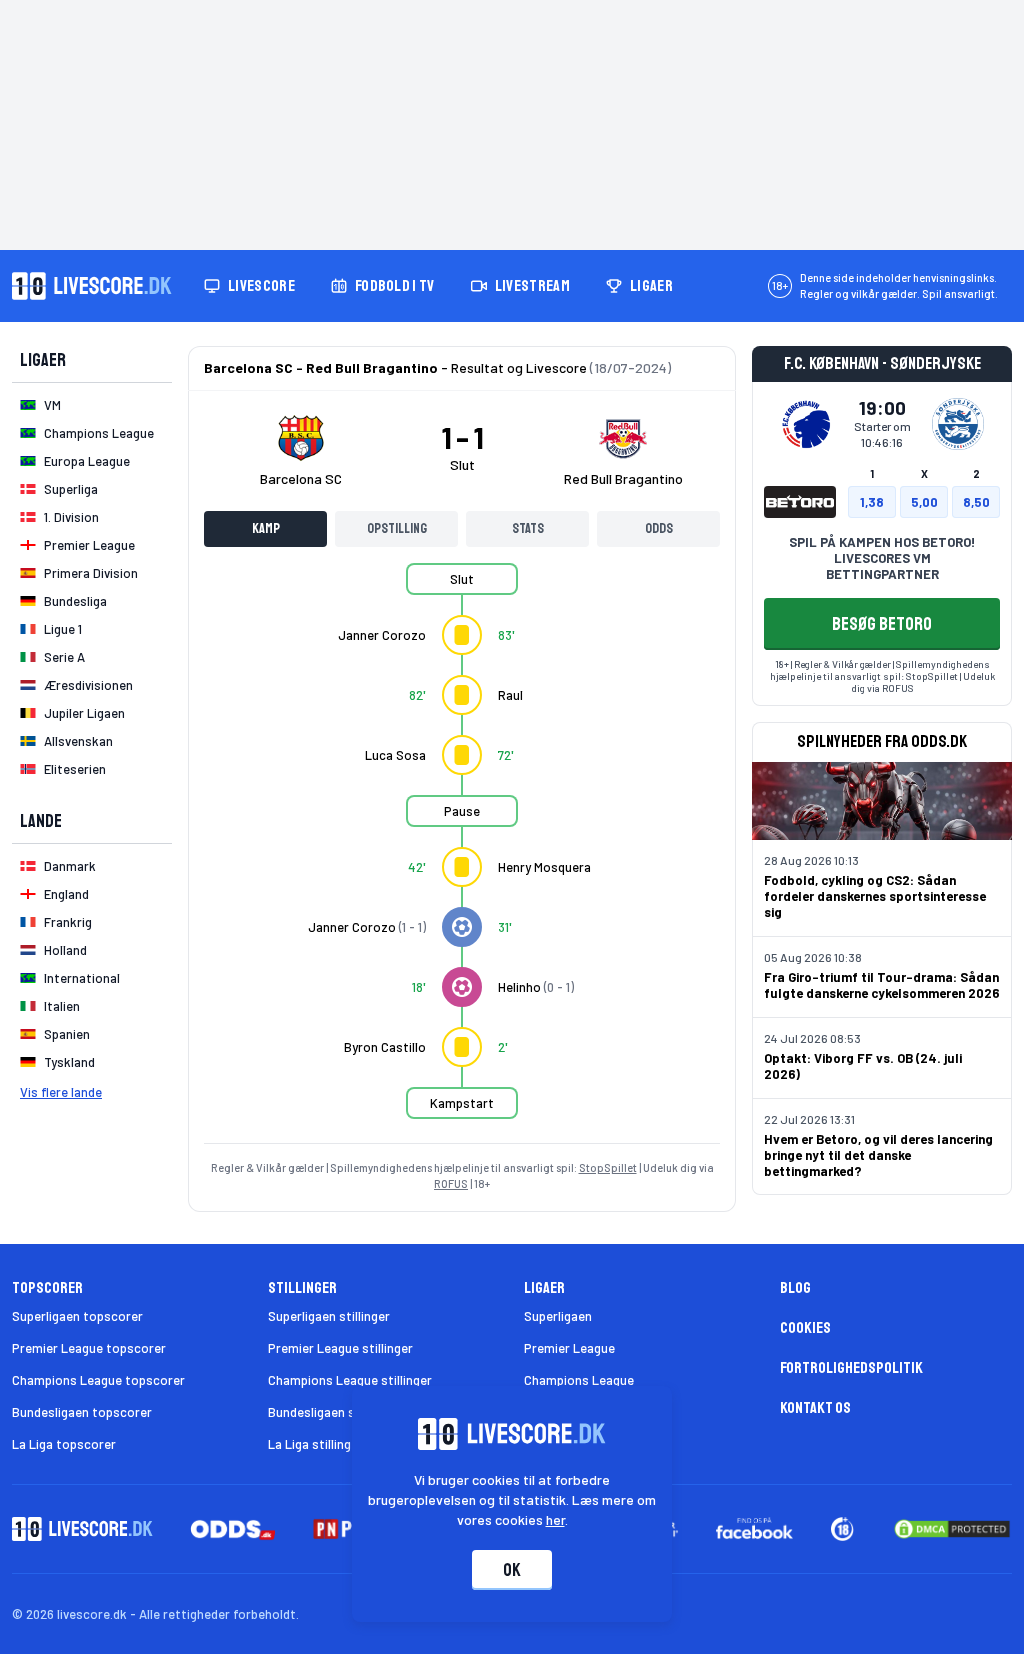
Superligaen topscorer (77, 1316)
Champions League (579, 1380)
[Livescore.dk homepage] (92, 286)
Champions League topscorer (98, 1380)
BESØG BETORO (882, 624)
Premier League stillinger (340, 1348)
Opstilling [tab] (397, 528)
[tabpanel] (462, 853)
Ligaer (651, 286)
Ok (512, 1570)
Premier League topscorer (89, 1348)
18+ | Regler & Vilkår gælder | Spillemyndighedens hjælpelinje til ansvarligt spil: (880, 670)
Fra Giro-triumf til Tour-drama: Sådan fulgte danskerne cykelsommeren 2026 (882, 985)
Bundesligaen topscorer (82, 1412)
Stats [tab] (528, 528)
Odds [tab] (659, 528)
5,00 (924, 502)
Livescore (261, 286)
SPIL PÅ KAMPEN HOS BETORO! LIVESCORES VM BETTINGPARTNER (882, 558)
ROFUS (451, 1183)
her (555, 1519)
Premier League (569, 1348)
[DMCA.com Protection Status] (952, 1529)
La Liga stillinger (315, 1444)
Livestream (532, 286)
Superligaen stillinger (329, 1316)
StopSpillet (608, 1167)
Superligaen (558, 1316)
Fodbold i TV (395, 286)
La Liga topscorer (64, 1444)
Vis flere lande (61, 1092)
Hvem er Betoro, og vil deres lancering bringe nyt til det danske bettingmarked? (878, 1155)
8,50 (976, 502)
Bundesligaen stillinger (333, 1412)
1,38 (872, 502)
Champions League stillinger (350, 1380)
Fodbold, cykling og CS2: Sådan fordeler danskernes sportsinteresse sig (875, 896)
